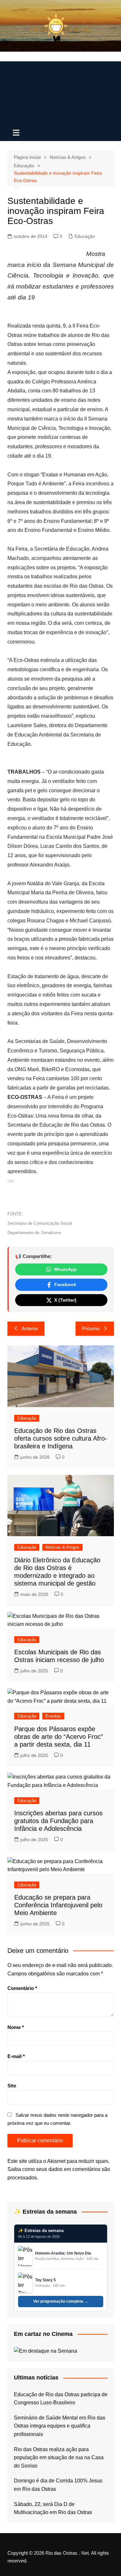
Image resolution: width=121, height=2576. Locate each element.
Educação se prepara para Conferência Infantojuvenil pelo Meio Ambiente (58, 1905)
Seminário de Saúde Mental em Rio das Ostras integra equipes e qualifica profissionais (60, 2426)
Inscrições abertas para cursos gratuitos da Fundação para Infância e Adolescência (58, 1821)
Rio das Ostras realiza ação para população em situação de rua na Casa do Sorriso (59, 2458)
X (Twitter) (65, 1300)
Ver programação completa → (61, 2301)
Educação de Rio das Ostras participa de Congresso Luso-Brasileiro (61, 2399)
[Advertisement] (60, 92)
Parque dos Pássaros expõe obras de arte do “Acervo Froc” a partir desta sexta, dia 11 (59, 1737)
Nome (16, 2027)
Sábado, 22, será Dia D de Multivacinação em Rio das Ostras (53, 2508)
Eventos (53, 1716)
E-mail (16, 2056)
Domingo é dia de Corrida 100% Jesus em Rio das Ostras (58, 2485)
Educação (85, 236)
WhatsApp (65, 1269)
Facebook (65, 1284)
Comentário (22, 1988)
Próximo (91, 1329)
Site (12, 2086)
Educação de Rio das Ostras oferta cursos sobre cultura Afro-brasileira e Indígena (61, 1438)
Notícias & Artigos (62, 1547)
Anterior (30, 1329)
